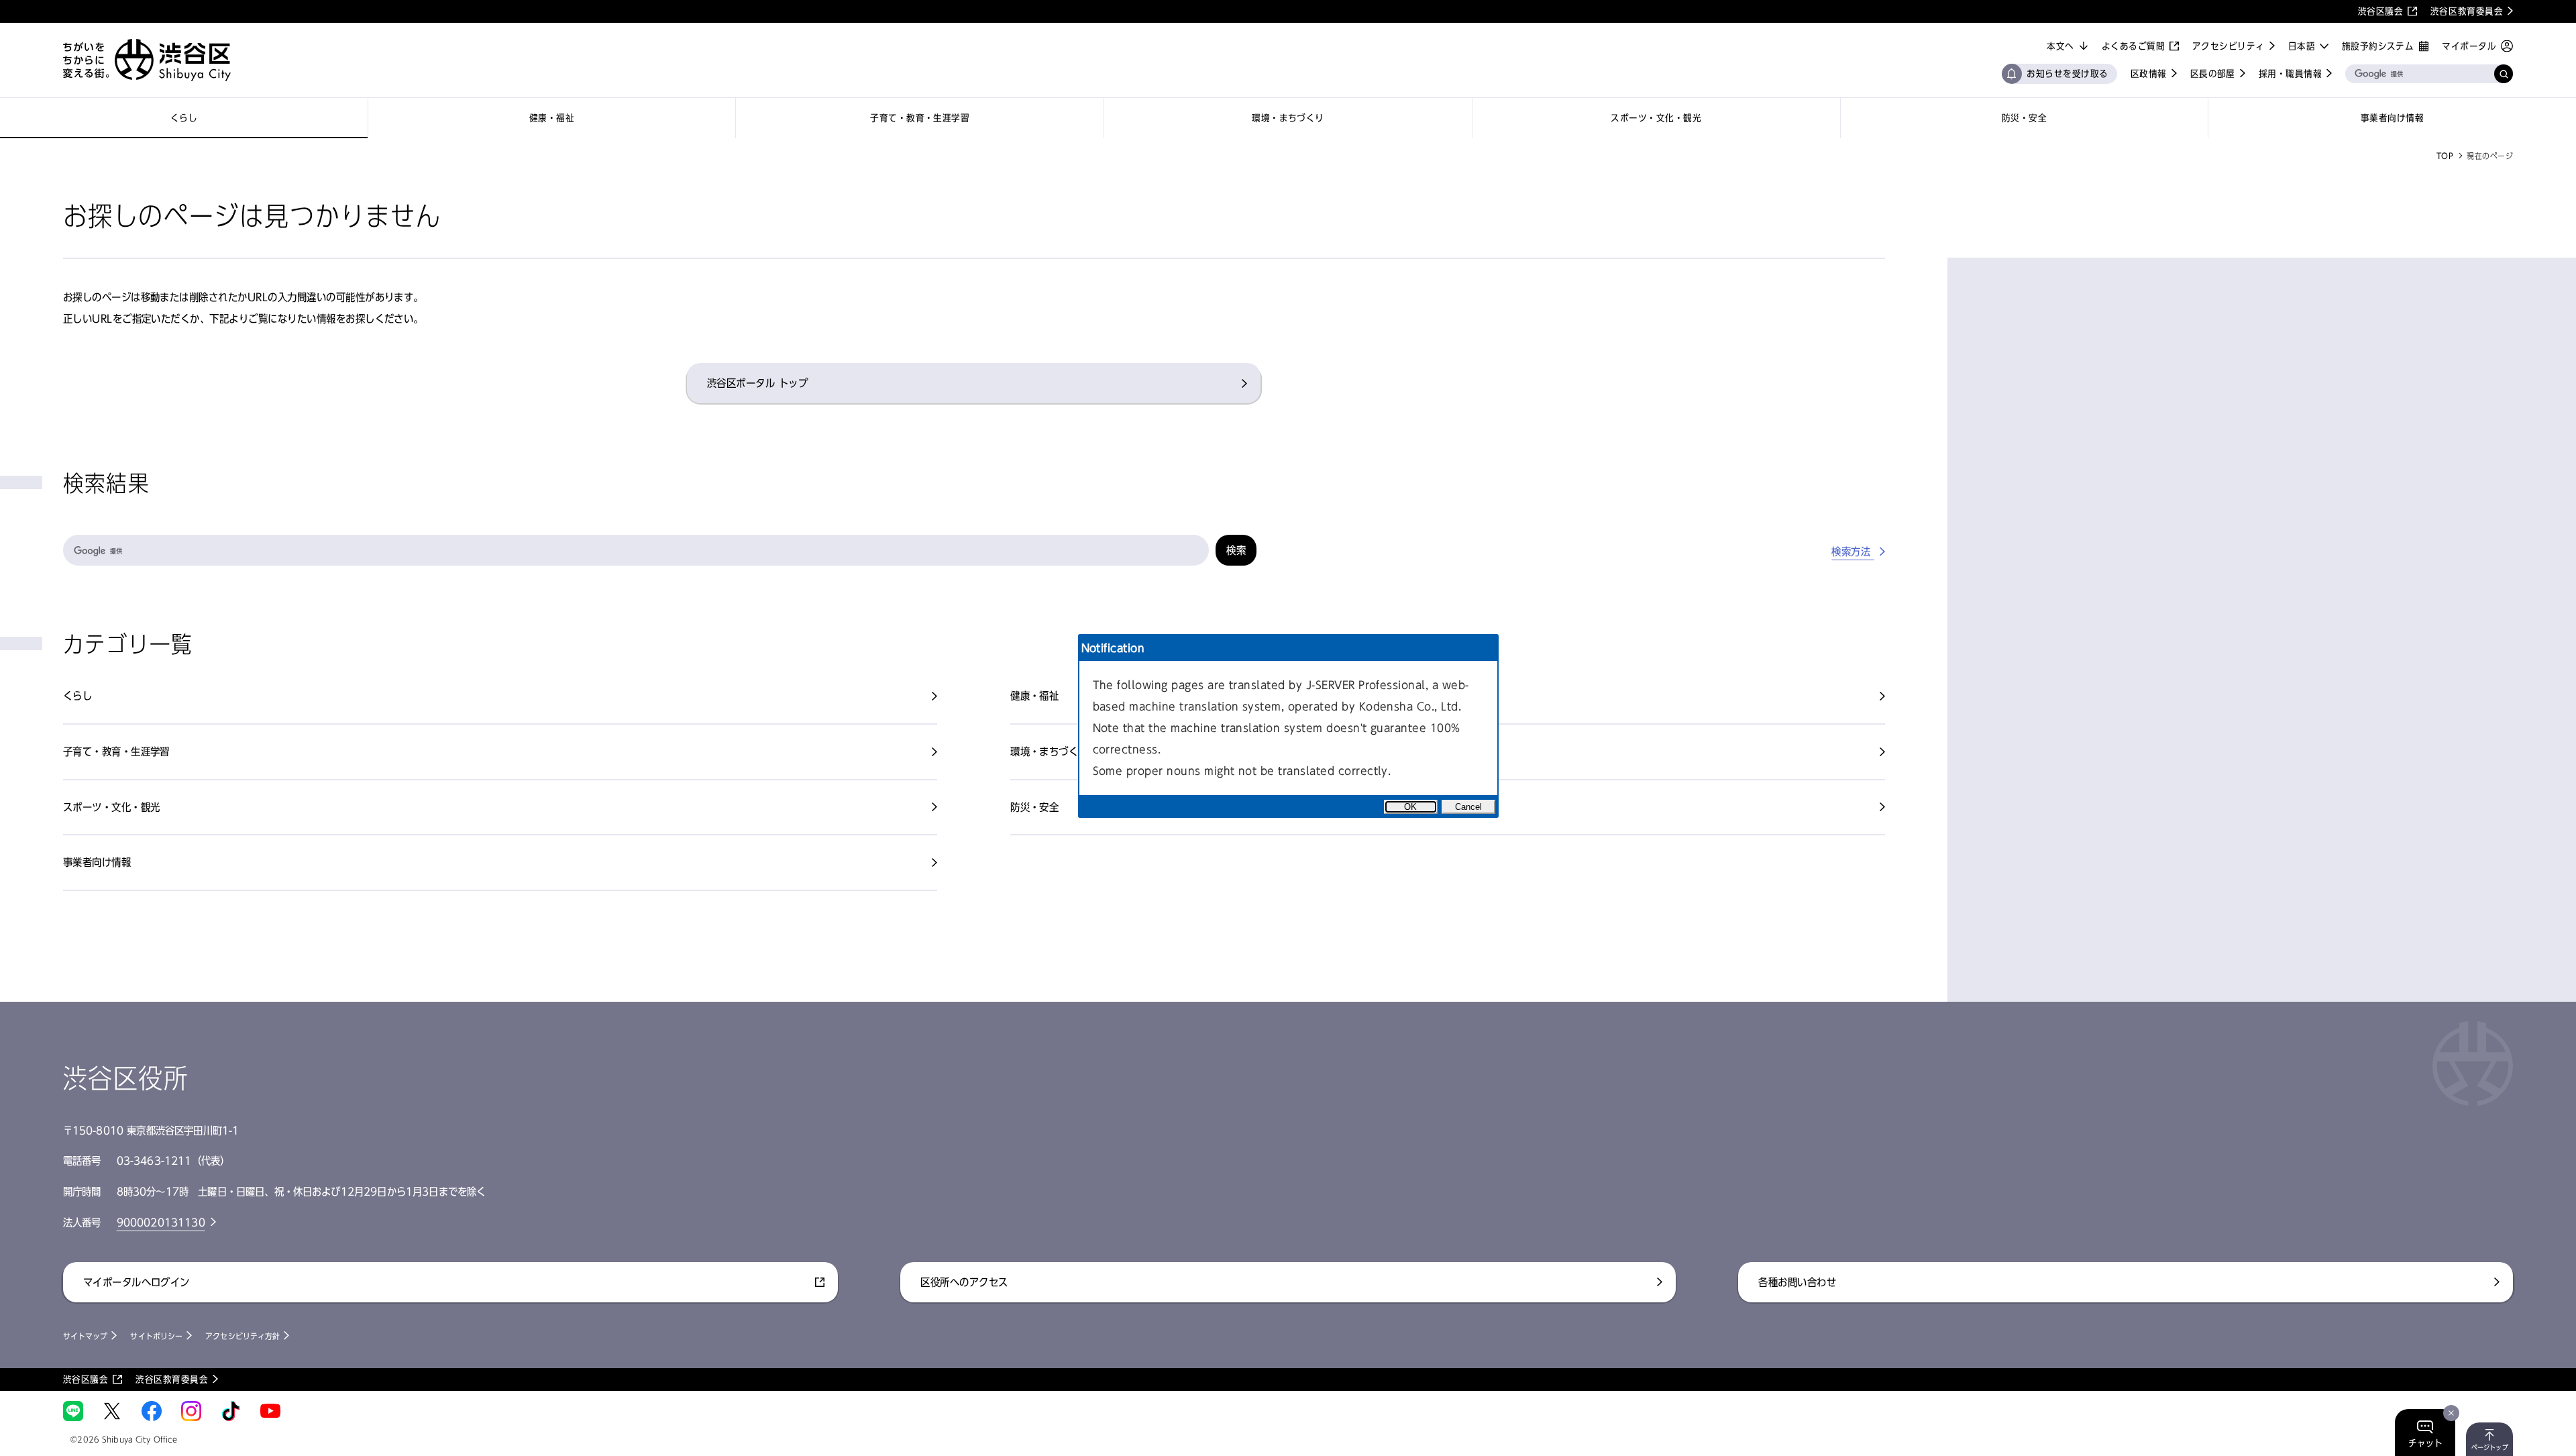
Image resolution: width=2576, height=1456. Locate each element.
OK (1410, 807)
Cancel (1468, 807)
